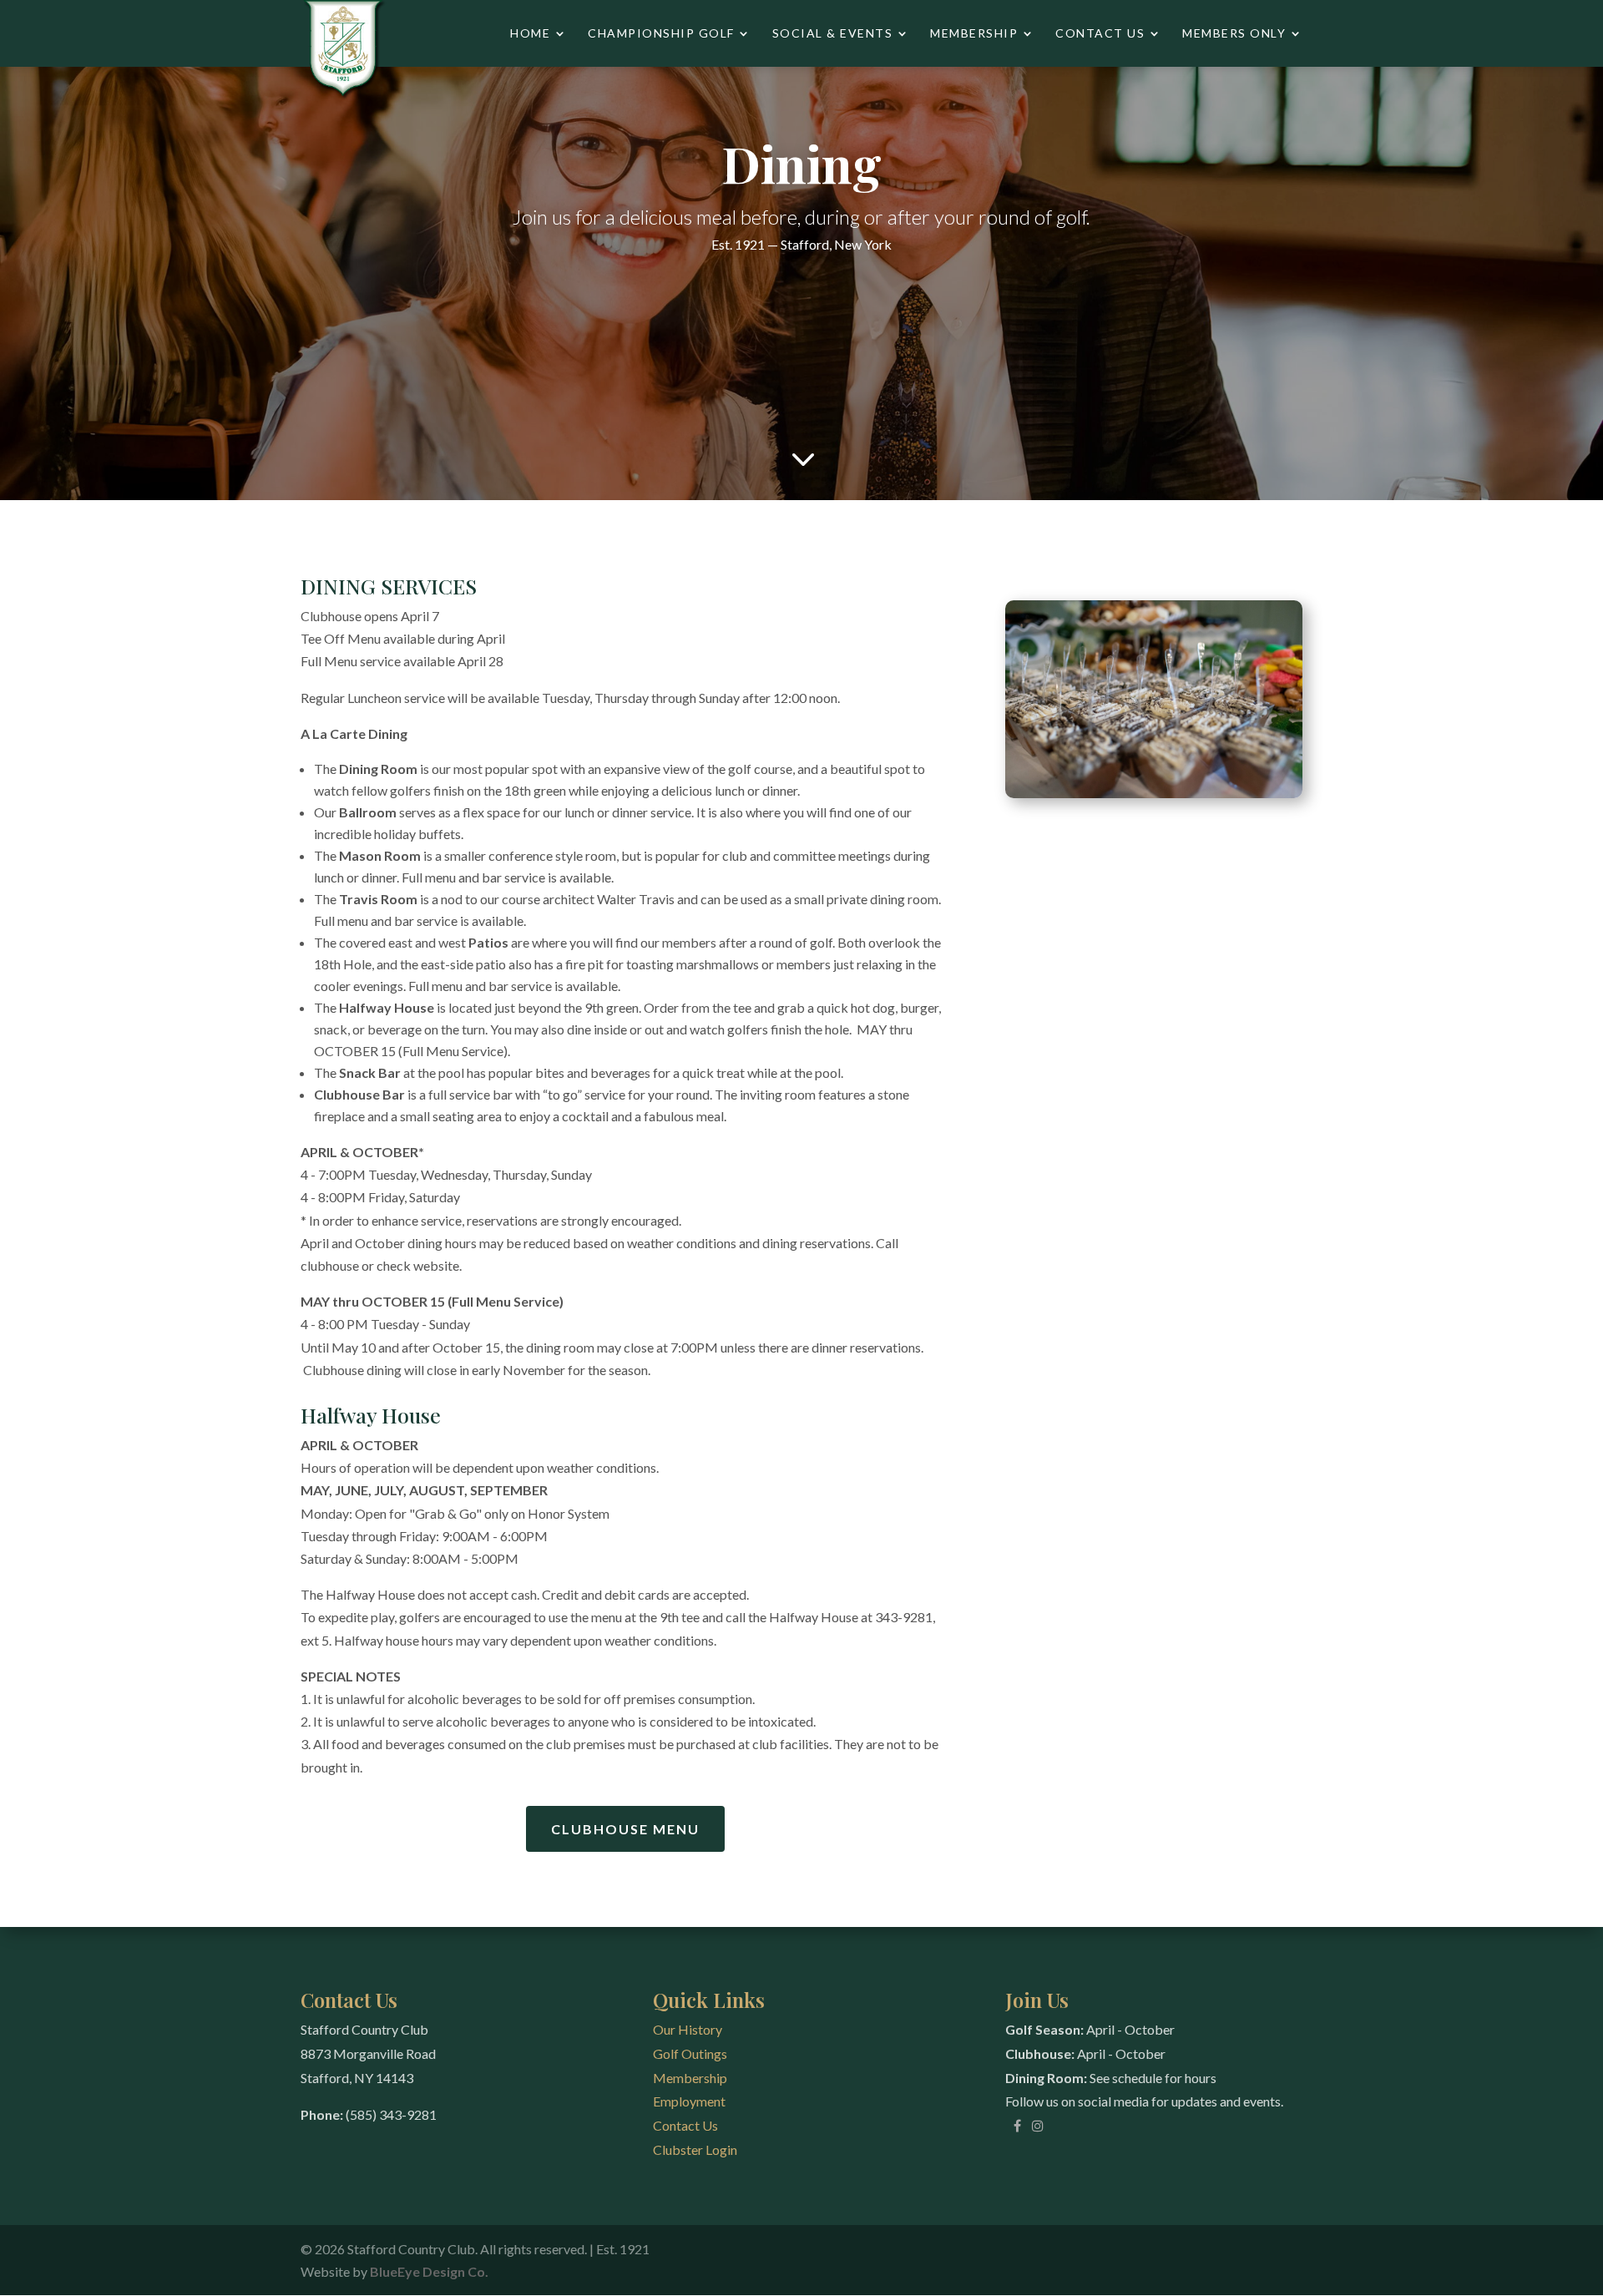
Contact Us (1100, 34)
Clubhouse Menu (625, 1829)
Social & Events (833, 34)
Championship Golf (661, 34)
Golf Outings (690, 2053)
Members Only (1234, 34)
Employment (689, 2101)
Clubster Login (695, 2149)
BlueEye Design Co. (429, 2271)
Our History (688, 2029)
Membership (974, 34)
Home (530, 34)
